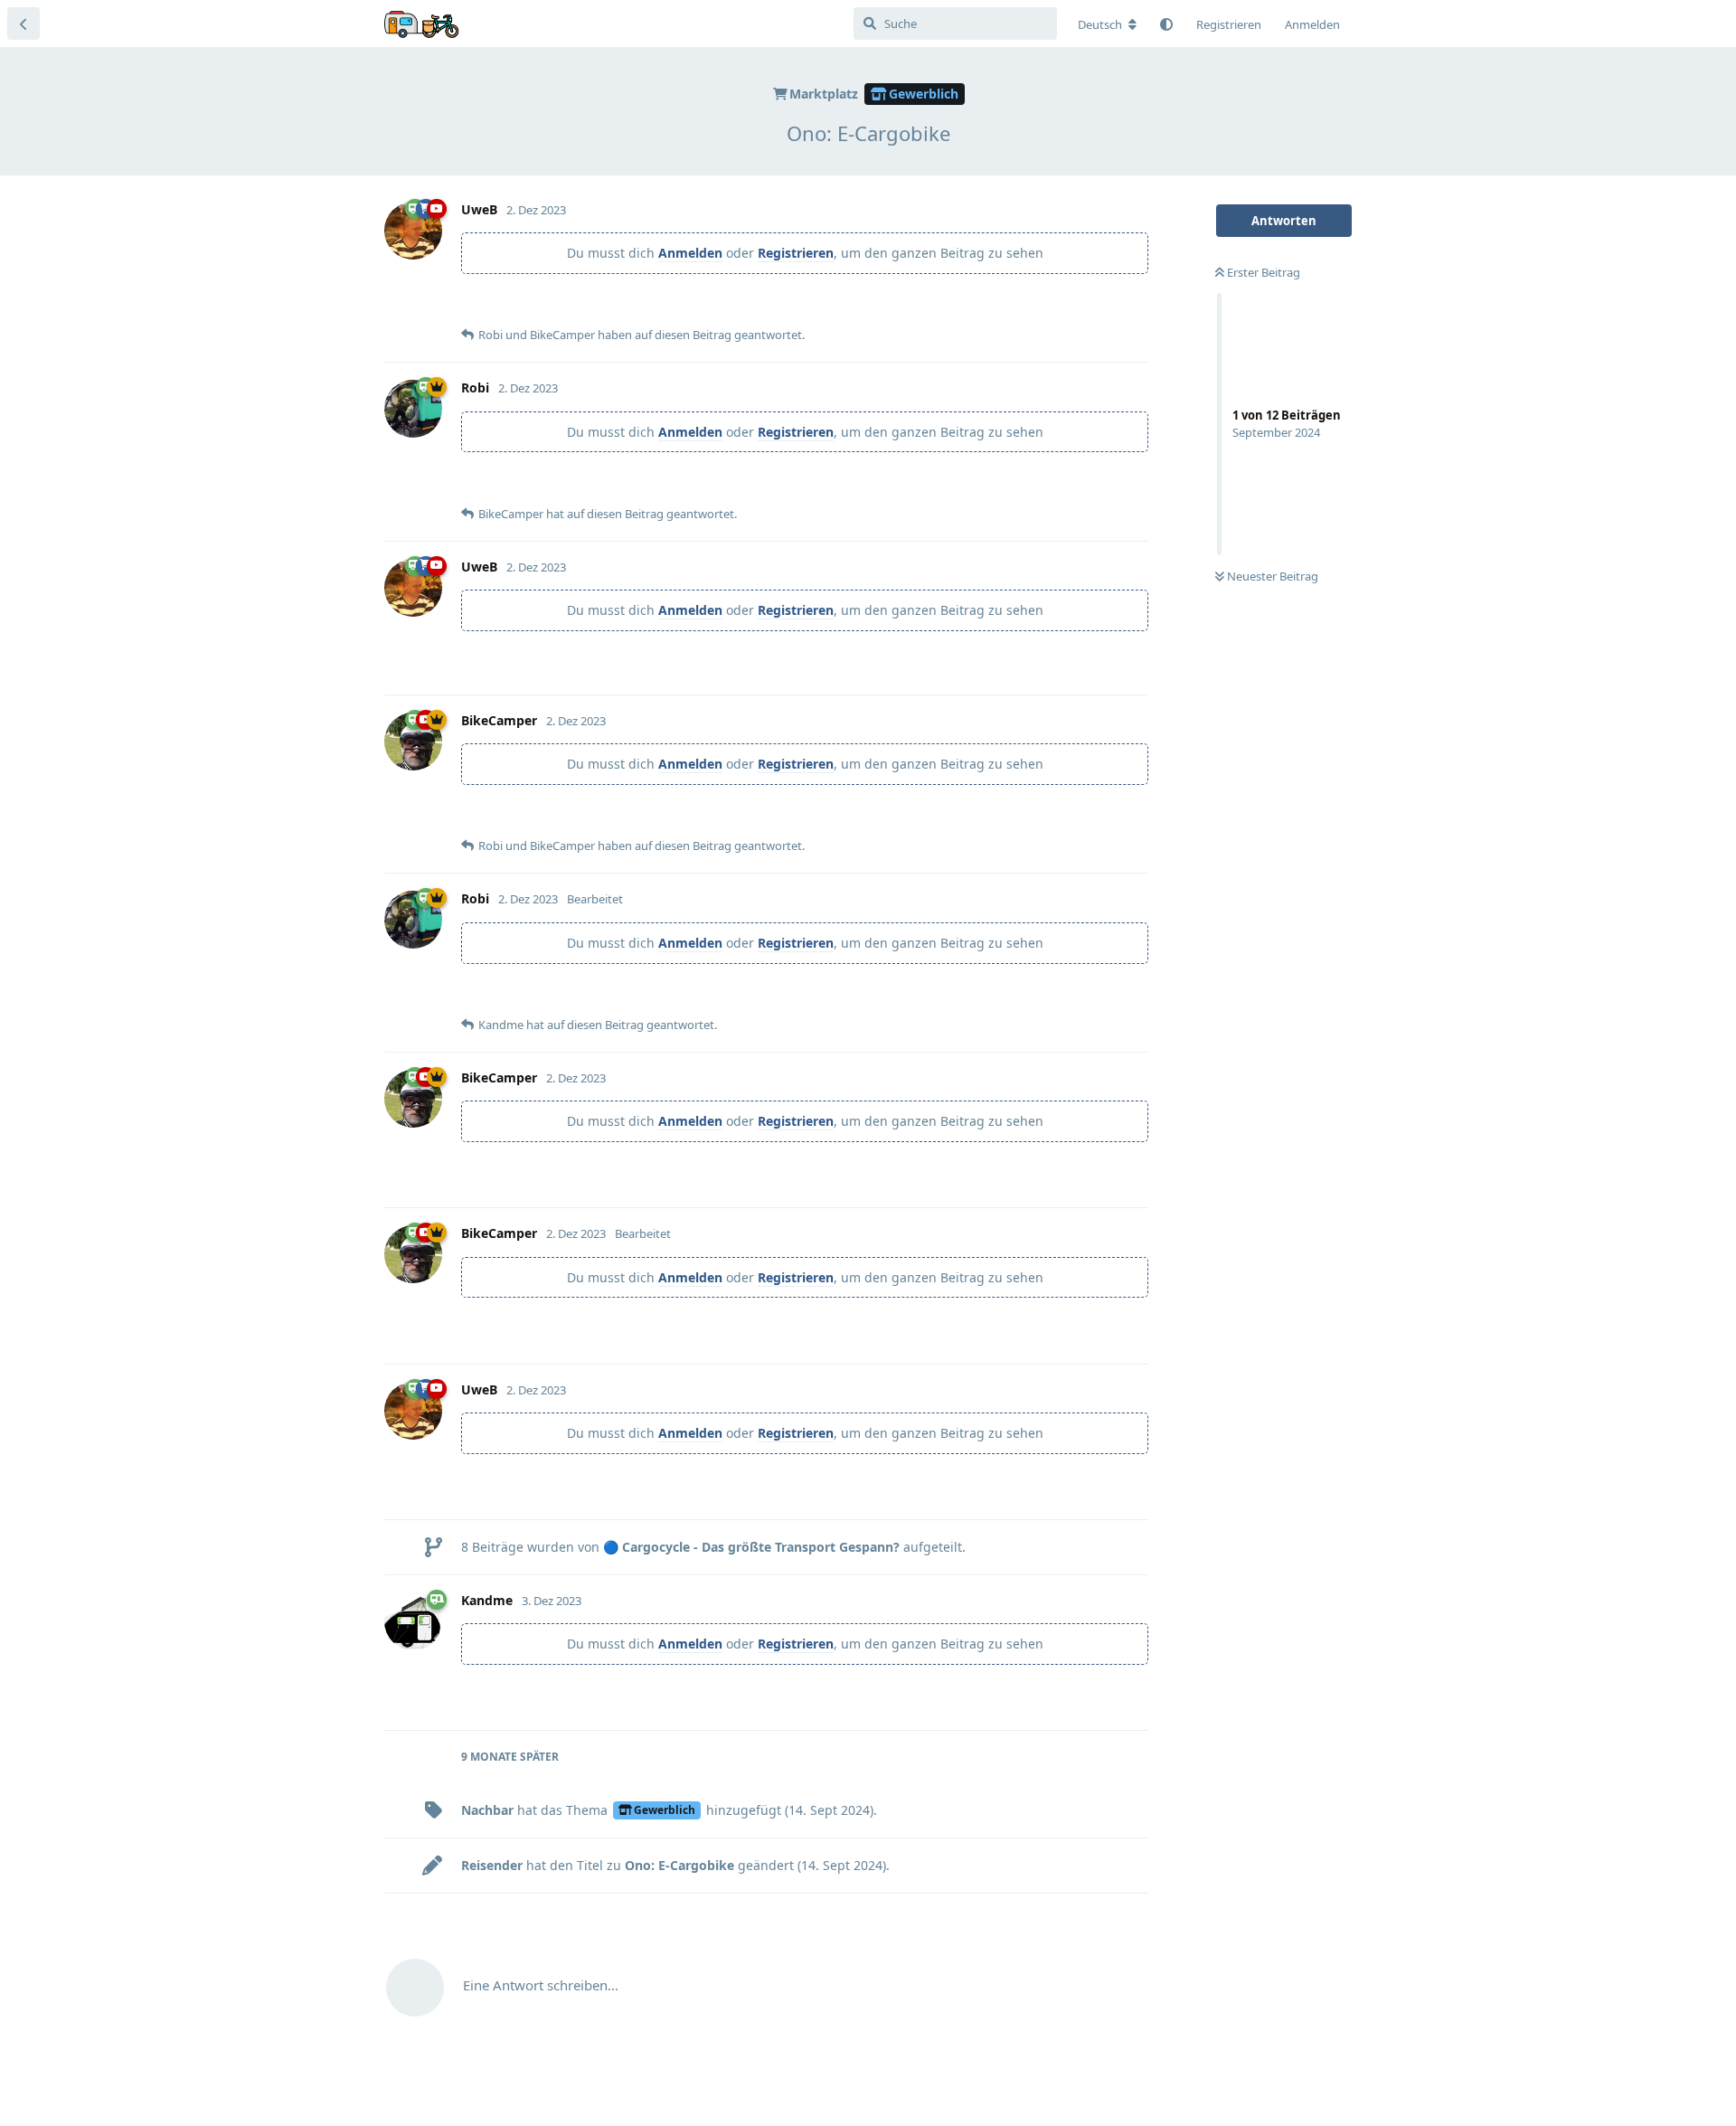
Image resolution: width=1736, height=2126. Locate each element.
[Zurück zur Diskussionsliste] (24, 24)
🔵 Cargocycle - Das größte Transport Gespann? (751, 1547)
